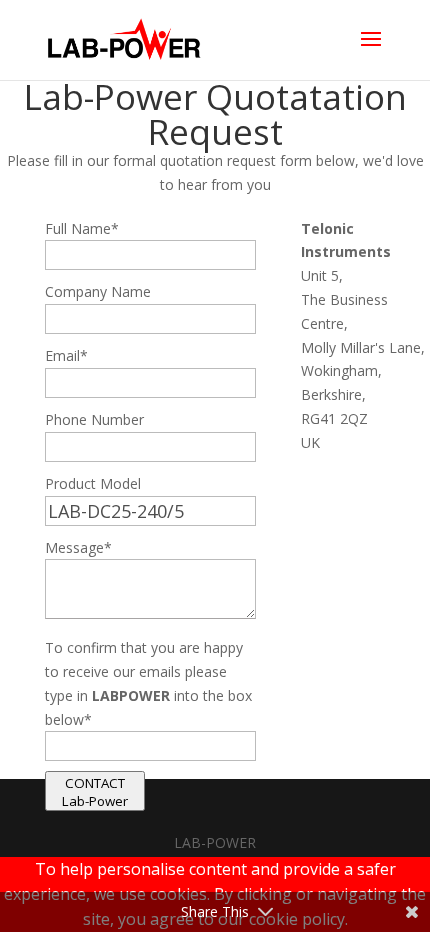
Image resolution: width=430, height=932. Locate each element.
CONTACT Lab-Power (95, 792)
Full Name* (82, 228)
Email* (66, 355)
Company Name (98, 291)
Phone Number (94, 419)
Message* (78, 547)
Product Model (93, 483)
